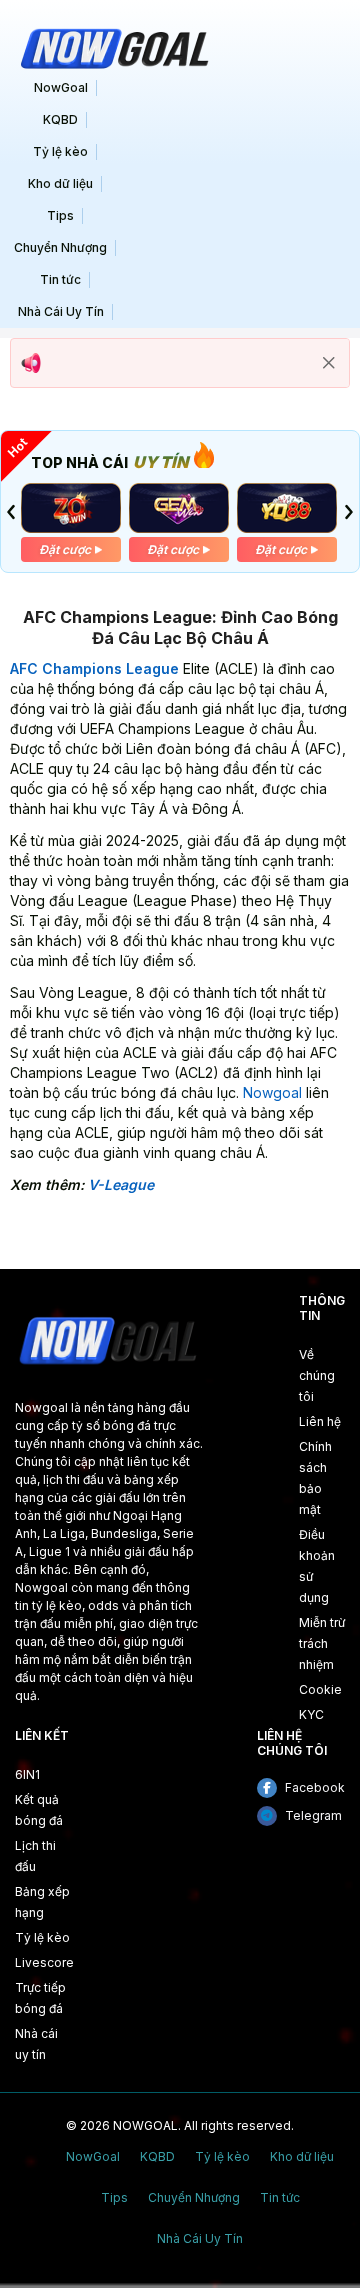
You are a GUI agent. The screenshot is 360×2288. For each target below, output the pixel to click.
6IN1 (27, 1774)
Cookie (320, 1689)
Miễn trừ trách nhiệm (322, 1643)
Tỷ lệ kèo (60, 151)
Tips (60, 215)
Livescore (44, 1962)
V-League (121, 1184)
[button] (11, 512)
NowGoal (61, 87)
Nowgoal (272, 1092)
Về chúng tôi (317, 1375)
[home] (112, 46)
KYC (311, 1714)
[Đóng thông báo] (329, 363)
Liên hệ (320, 1421)
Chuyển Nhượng (60, 247)
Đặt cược (65, 549)
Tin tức (60, 279)
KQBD (60, 119)
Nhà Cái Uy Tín (61, 311)
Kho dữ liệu (60, 183)
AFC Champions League (94, 668)
